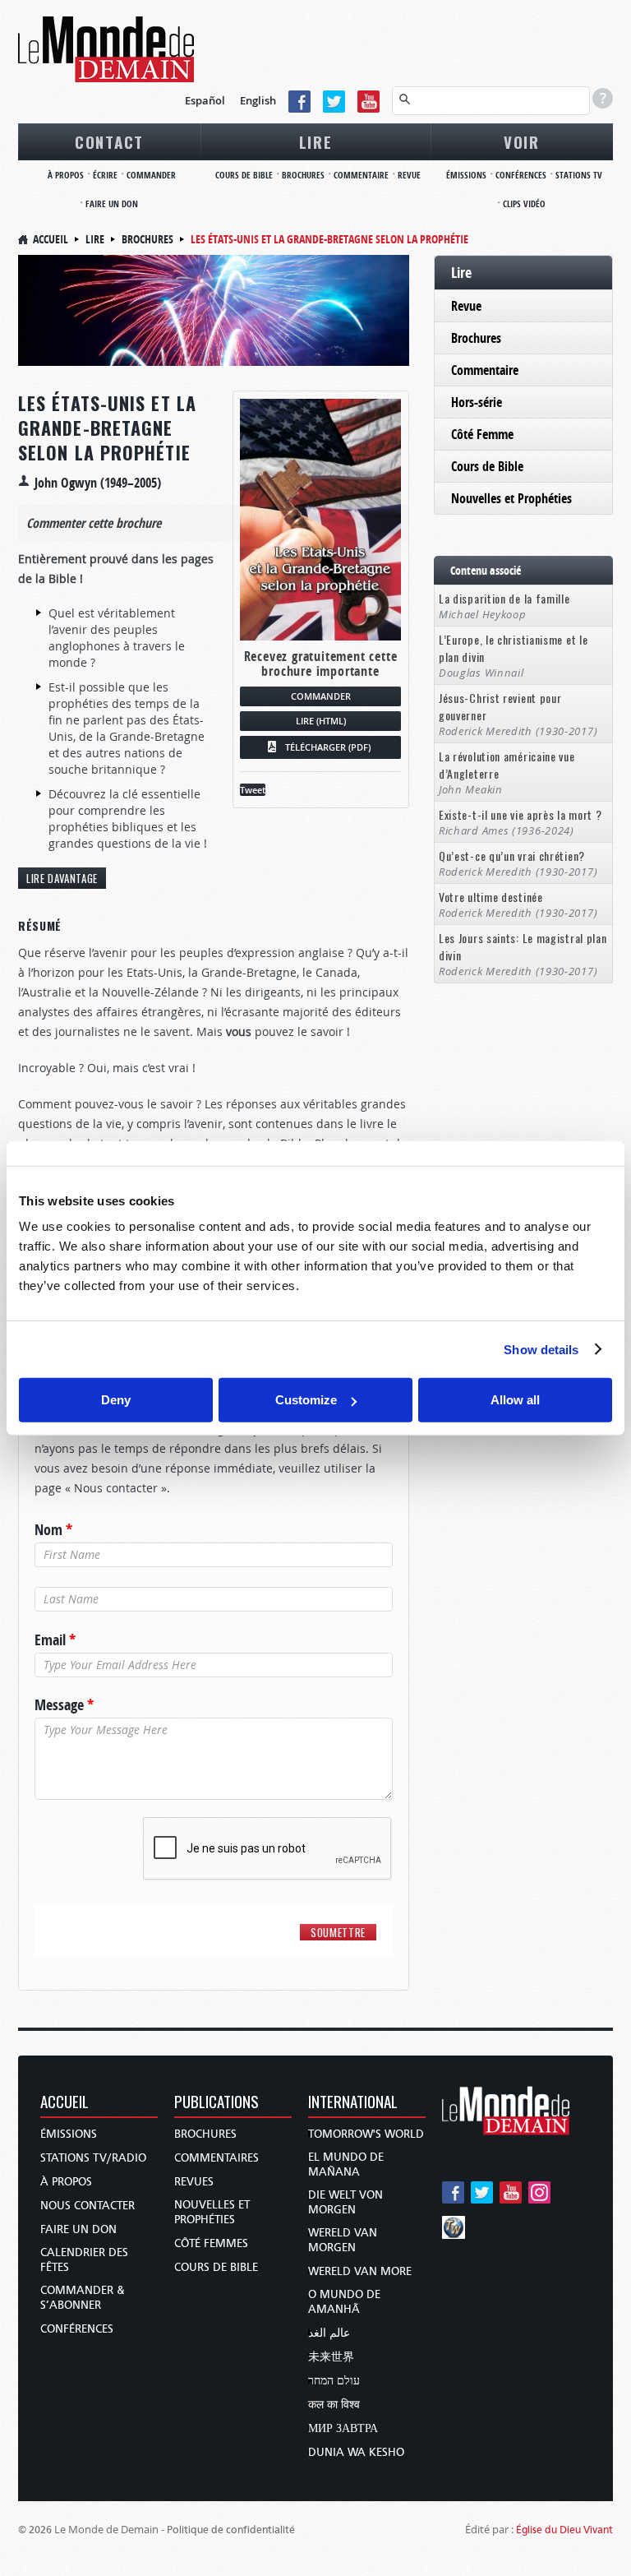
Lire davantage (62, 878)
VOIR (522, 141)
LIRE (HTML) (321, 721)
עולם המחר (334, 2381)
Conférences (77, 2329)
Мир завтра (343, 2428)
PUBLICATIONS (216, 2103)
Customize (306, 1400)
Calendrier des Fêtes (84, 2260)
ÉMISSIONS (466, 175)
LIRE (316, 141)
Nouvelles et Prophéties (511, 498)
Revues (194, 2182)
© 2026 (35, 2530)
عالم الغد (329, 2333)
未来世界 (331, 2357)
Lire (95, 239)
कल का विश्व (334, 2405)
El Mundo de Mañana (346, 2164)
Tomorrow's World (366, 2134)
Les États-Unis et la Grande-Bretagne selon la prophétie (107, 428)
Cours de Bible (487, 466)
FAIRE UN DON (112, 203)
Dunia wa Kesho (356, 2452)
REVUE (409, 175)
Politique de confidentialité (231, 2530)
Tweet (253, 790)
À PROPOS (66, 175)
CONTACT (109, 141)
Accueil (51, 239)
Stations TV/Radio (93, 2158)
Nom (53, 1530)
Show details (541, 1349)
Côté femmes (211, 2243)
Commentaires (216, 2158)
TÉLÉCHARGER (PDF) (328, 747)
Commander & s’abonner (83, 2298)
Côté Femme (482, 434)
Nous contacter (88, 2206)
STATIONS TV (579, 175)
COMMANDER (151, 175)
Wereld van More (360, 2271)
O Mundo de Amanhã (344, 2302)
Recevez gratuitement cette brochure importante (321, 664)
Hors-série (477, 402)
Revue (466, 306)
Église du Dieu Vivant (564, 2530)
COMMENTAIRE (361, 175)
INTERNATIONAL (353, 2103)
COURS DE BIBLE (244, 175)
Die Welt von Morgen (345, 2202)
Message (64, 1705)
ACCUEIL (64, 2103)
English (258, 100)
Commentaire (485, 370)
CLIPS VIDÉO (524, 203)
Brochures (147, 239)
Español (205, 100)
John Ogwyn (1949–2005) (98, 483)
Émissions (69, 2134)
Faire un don (78, 2229)
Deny (116, 1400)
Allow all (515, 1400)
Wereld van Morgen (343, 2240)
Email (55, 1640)
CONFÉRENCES (521, 175)
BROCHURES (303, 175)
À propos (66, 2182)
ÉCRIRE (105, 175)
